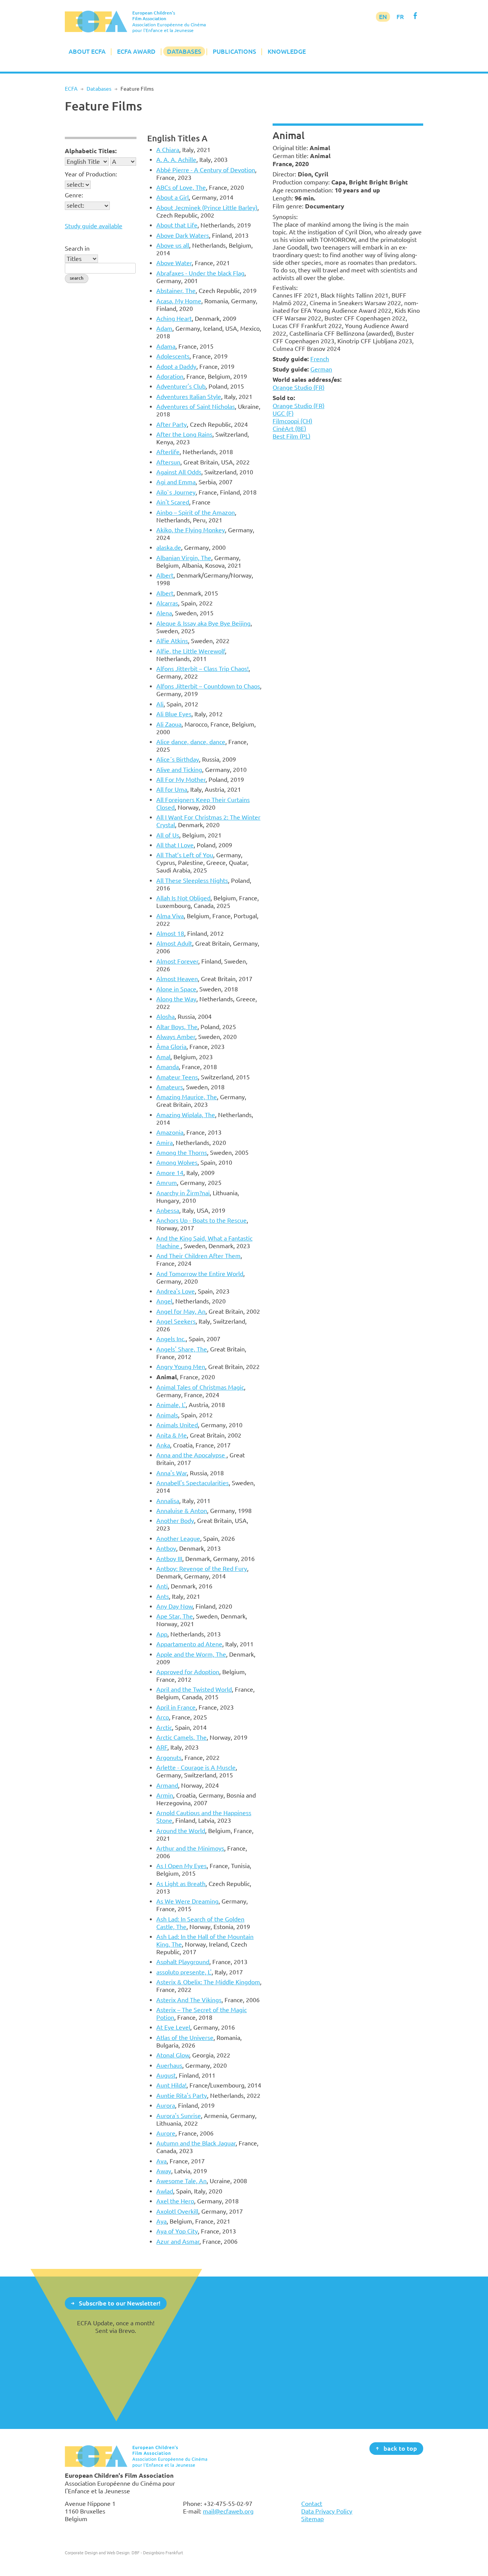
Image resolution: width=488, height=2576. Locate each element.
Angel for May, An (181, 1311)
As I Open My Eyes (181, 1866)
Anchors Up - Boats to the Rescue (201, 1220)
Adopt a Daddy (176, 367)
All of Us (168, 835)
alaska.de (169, 548)
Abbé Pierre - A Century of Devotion (206, 170)
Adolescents (173, 356)
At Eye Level (173, 2027)
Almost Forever (177, 961)
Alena (164, 613)
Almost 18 (170, 933)
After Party (172, 424)
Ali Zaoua (169, 724)
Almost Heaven (177, 979)
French (320, 359)
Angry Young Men (181, 1367)
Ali (160, 704)
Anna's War (172, 1473)
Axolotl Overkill (177, 2211)
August (166, 2075)
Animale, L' (171, 1405)
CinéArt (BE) (289, 429)
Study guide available (94, 226)
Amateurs (170, 1087)
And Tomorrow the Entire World (200, 1274)
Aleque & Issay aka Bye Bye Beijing (203, 623)
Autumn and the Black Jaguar (196, 2143)
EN (383, 17)
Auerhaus (169, 2065)
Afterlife (168, 452)
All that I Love (175, 845)
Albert (165, 575)
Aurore (166, 2133)
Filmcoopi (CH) (292, 421)
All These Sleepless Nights (192, 881)
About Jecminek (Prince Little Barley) (207, 208)
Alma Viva (170, 916)
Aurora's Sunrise (179, 2116)
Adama (166, 346)
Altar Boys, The (177, 1027)
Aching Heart (174, 319)
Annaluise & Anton (182, 1511)
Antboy (166, 1548)
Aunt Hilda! (171, 2085)
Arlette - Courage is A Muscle (196, 1767)
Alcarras (167, 603)
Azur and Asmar (178, 2241)
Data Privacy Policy (327, 2511)
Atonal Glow (173, 2055)
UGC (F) (283, 413)
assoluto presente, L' (184, 1972)
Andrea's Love (176, 1291)
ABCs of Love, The (181, 187)
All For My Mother (181, 780)
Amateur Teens (177, 1077)
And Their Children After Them (198, 1256)
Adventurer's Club (181, 386)
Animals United (177, 1425)
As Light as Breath (181, 1884)
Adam (164, 328)
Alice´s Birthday (178, 759)
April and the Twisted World (194, 1689)
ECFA (71, 89)
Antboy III (169, 1559)
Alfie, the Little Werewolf (191, 651)
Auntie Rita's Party (182, 2096)
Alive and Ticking (179, 770)
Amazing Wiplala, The (186, 1115)
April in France (176, 1707)
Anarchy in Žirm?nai (183, 1193)
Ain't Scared (173, 502)
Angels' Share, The (182, 1349)
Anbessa (168, 1210)
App (162, 1634)
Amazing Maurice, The (187, 1097)
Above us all (173, 245)
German (321, 369)
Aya (161, 2221)
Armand (167, 1785)
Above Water (174, 263)
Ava (161, 2161)
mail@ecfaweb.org (228, 2511)
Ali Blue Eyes (174, 714)
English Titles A (177, 138)
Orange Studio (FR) (299, 387)
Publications (234, 51)
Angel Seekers (176, 1321)
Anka (163, 1445)
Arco (163, 1717)
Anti (162, 1586)
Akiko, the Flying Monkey (191, 530)
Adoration (170, 376)
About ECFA (87, 51)
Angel (164, 1301)
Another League (178, 1539)
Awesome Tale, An (181, 2181)
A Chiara (168, 150)
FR (400, 17)
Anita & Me (172, 1435)
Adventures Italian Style (189, 397)
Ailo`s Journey (176, 492)
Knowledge (287, 51)
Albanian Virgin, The (184, 558)
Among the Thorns (182, 1153)
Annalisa (168, 1501)
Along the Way (176, 999)
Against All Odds (179, 472)
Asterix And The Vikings (189, 2000)
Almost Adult (174, 943)
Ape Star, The (175, 1616)
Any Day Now (174, 1606)
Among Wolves (177, 1162)
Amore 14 (170, 1173)
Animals (167, 1415)
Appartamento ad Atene (189, 1644)
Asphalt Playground (183, 1962)
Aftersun (168, 462)
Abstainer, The (176, 291)
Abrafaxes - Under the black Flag (200, 273)
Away (164, 2171)
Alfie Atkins (172, 641)
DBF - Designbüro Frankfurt (157, 2553)
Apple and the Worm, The (191, 1654)
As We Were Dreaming (187, 1901)
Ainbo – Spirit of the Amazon (196, 512)
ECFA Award (136, 51)
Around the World (181, 1831)
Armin (165, 1795)
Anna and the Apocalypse (191, 1455)
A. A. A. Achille (176, 160)
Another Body (175, 1521)
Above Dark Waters (183, 235)
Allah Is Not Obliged (183, 898)
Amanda (168, 1067)
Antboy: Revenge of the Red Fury (202, 1569)
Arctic (164, 1727)
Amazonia (170, 1132)
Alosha (165, 1017)
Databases (184, 51)
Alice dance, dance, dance (191, 742)
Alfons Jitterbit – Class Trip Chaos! (202, 669)
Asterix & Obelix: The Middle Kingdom (208, 1982)
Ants (163, 1596)
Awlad (165, 2191)
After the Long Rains (184, 434)
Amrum (167, 1183)
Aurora (166, 2105)
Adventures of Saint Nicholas (196, 407)
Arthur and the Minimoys (190, 1848)
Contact (312, 2504)
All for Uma (172, 789)
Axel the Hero (175, 2201)
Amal (163, 1057)
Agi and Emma (176, 482)
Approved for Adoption (188, 1672)
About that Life (177, 225)
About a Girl (173, 197)
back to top (400, 2448)
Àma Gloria (171, 1047)
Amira (165, 1143)
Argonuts (169, 1758)
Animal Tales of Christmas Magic (200, 1387)
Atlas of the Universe (185, 2038)
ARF (162, 1747)
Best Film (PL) (291, 436)
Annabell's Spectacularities (193, 1483)
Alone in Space (176, 989)
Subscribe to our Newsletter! (120, 2303)
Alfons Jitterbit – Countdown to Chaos (208, 686)
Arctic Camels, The (181, 1737)
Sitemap (312, 2519)
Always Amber (176, 1037)
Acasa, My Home (179, 301)
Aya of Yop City (177, 2231)
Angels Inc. (171, 1339)
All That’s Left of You (185, 855)
